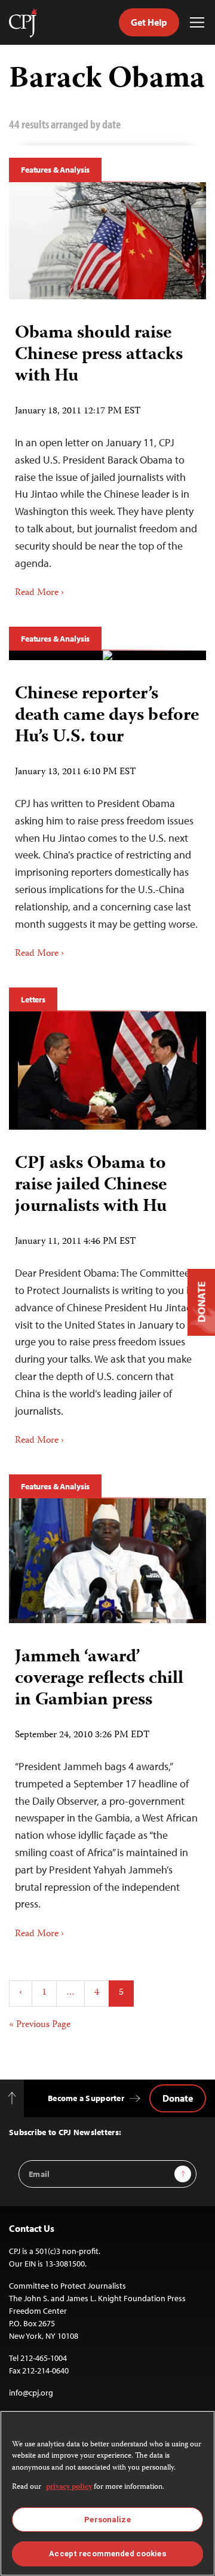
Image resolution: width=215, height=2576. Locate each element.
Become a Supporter (86, 2098)
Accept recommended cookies (107, 2554)
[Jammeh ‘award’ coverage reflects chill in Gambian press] (107, 1561)
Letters (33, 999)
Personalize (107, 2520)
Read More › (39, 593)
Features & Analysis (55, 170)
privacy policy (69, 2487)
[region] (107, 2493)
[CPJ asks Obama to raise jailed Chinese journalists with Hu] (107, 1071)
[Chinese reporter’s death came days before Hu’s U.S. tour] (107, 655)
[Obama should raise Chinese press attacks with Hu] (107, 241)
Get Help (149, 22)
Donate (178, 2098)
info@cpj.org (31, 2393)
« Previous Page (40, 2025)
